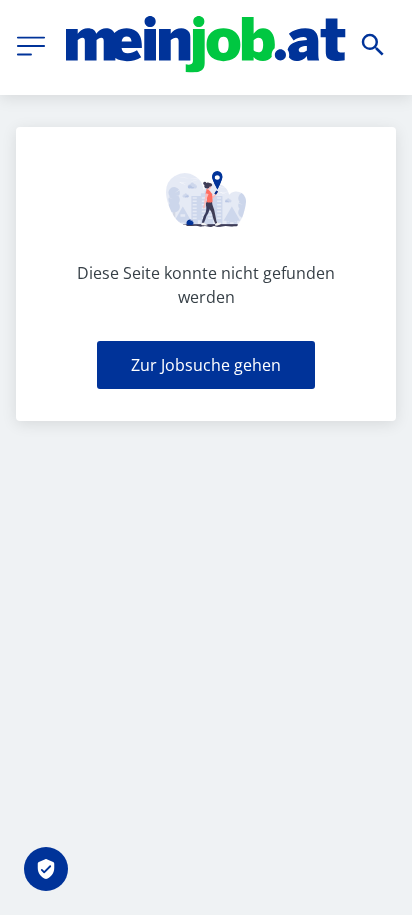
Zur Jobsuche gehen (206, 365)
